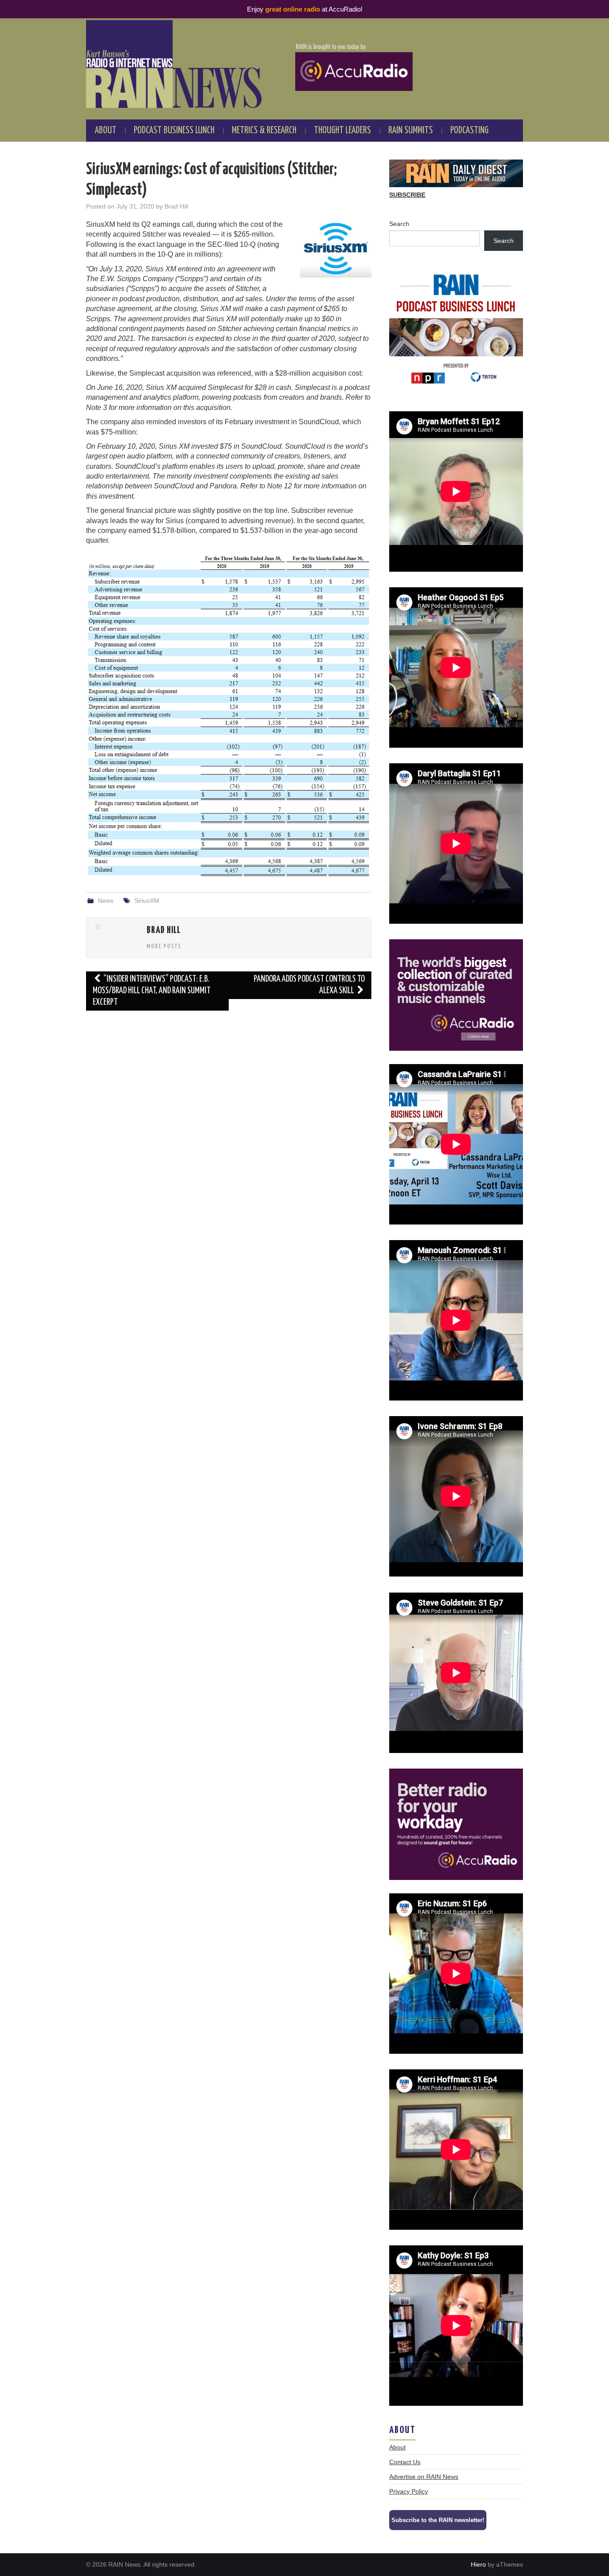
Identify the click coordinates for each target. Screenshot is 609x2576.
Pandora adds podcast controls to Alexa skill (309, 985)
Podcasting (469, 131)
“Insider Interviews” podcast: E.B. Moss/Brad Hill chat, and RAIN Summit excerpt (152, 991)
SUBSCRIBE (407, 195)
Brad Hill (176, 206)
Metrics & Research (264, 131)
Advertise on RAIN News (424, 2477)
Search (399, 224)
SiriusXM (147, 901)
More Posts (164, 946)
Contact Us (405, 2462)
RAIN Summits (411, 131)
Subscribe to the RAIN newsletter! (438, 2520)
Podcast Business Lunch (174, 131)
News (105, 901)
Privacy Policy (409, 2491)
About (106, 131)
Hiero (478, 2564)
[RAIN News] (304, 64)
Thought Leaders (342, 131)
